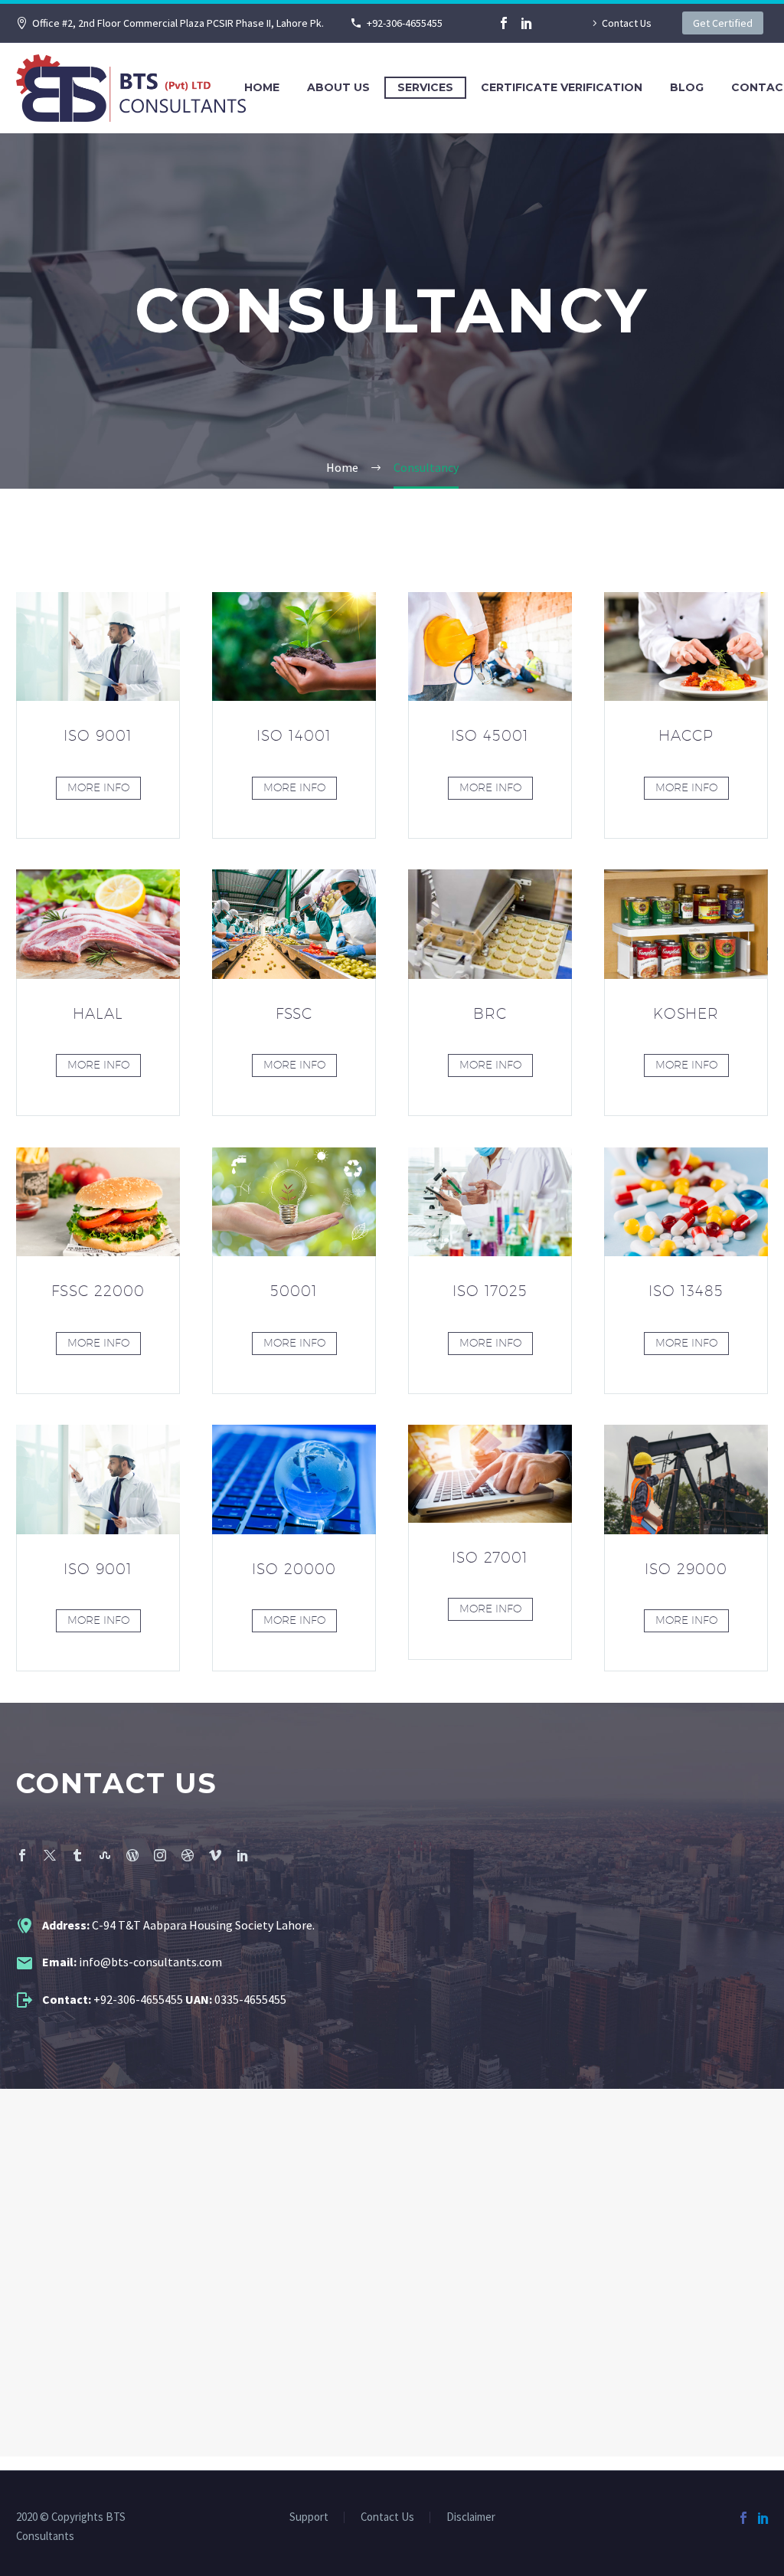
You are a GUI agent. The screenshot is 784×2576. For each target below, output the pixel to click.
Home (262, 87)
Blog (687, 87)
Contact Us (627, 23)
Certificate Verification (562, 87)
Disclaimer (471, 2517)
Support (309, 2517)
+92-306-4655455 (405, 23)
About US (338, 87)
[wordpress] (132, 1855)
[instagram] (160, 1855)
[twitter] (50, 1855)
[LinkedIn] (527, 23)
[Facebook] (504, 23)
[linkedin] (243, 1855)
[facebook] (22, 1855)
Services (425, 87)
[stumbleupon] (105, 1855)
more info (98, 787)
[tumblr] (77, 1855)
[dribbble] (188, 1855)
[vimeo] (215, 1855)
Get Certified (723, 23)
